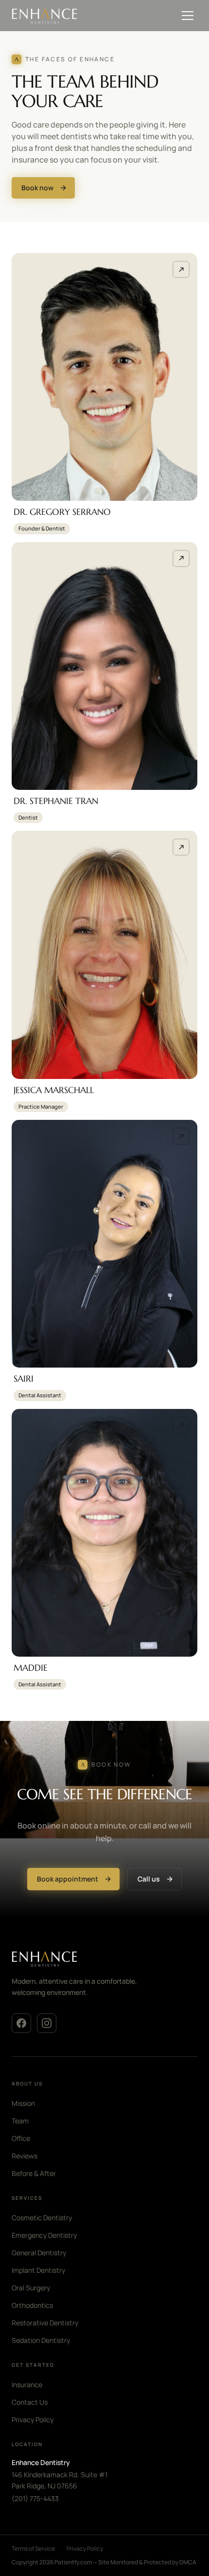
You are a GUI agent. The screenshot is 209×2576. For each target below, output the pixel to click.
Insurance (27, 2384)
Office (21, 2138)
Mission (23, 2103)
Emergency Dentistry (44, 2235)
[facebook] (21, 2023)
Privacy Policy (33, 2420)
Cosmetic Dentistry (42, 2218)
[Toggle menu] (188, 16)
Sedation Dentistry (41, 2340)
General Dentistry (39, 2253)
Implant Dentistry (38, 2270)
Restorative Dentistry (45, 2323)
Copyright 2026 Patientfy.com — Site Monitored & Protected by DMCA (104, 2562)
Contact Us (30, 2402)
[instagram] (47, 2023)
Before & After (34, 2173)
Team (20, 2121)
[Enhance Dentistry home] (89, 1958)
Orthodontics (32, 2305)
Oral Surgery (31, 2288)
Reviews (25, 2156)
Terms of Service (33, 2549)
